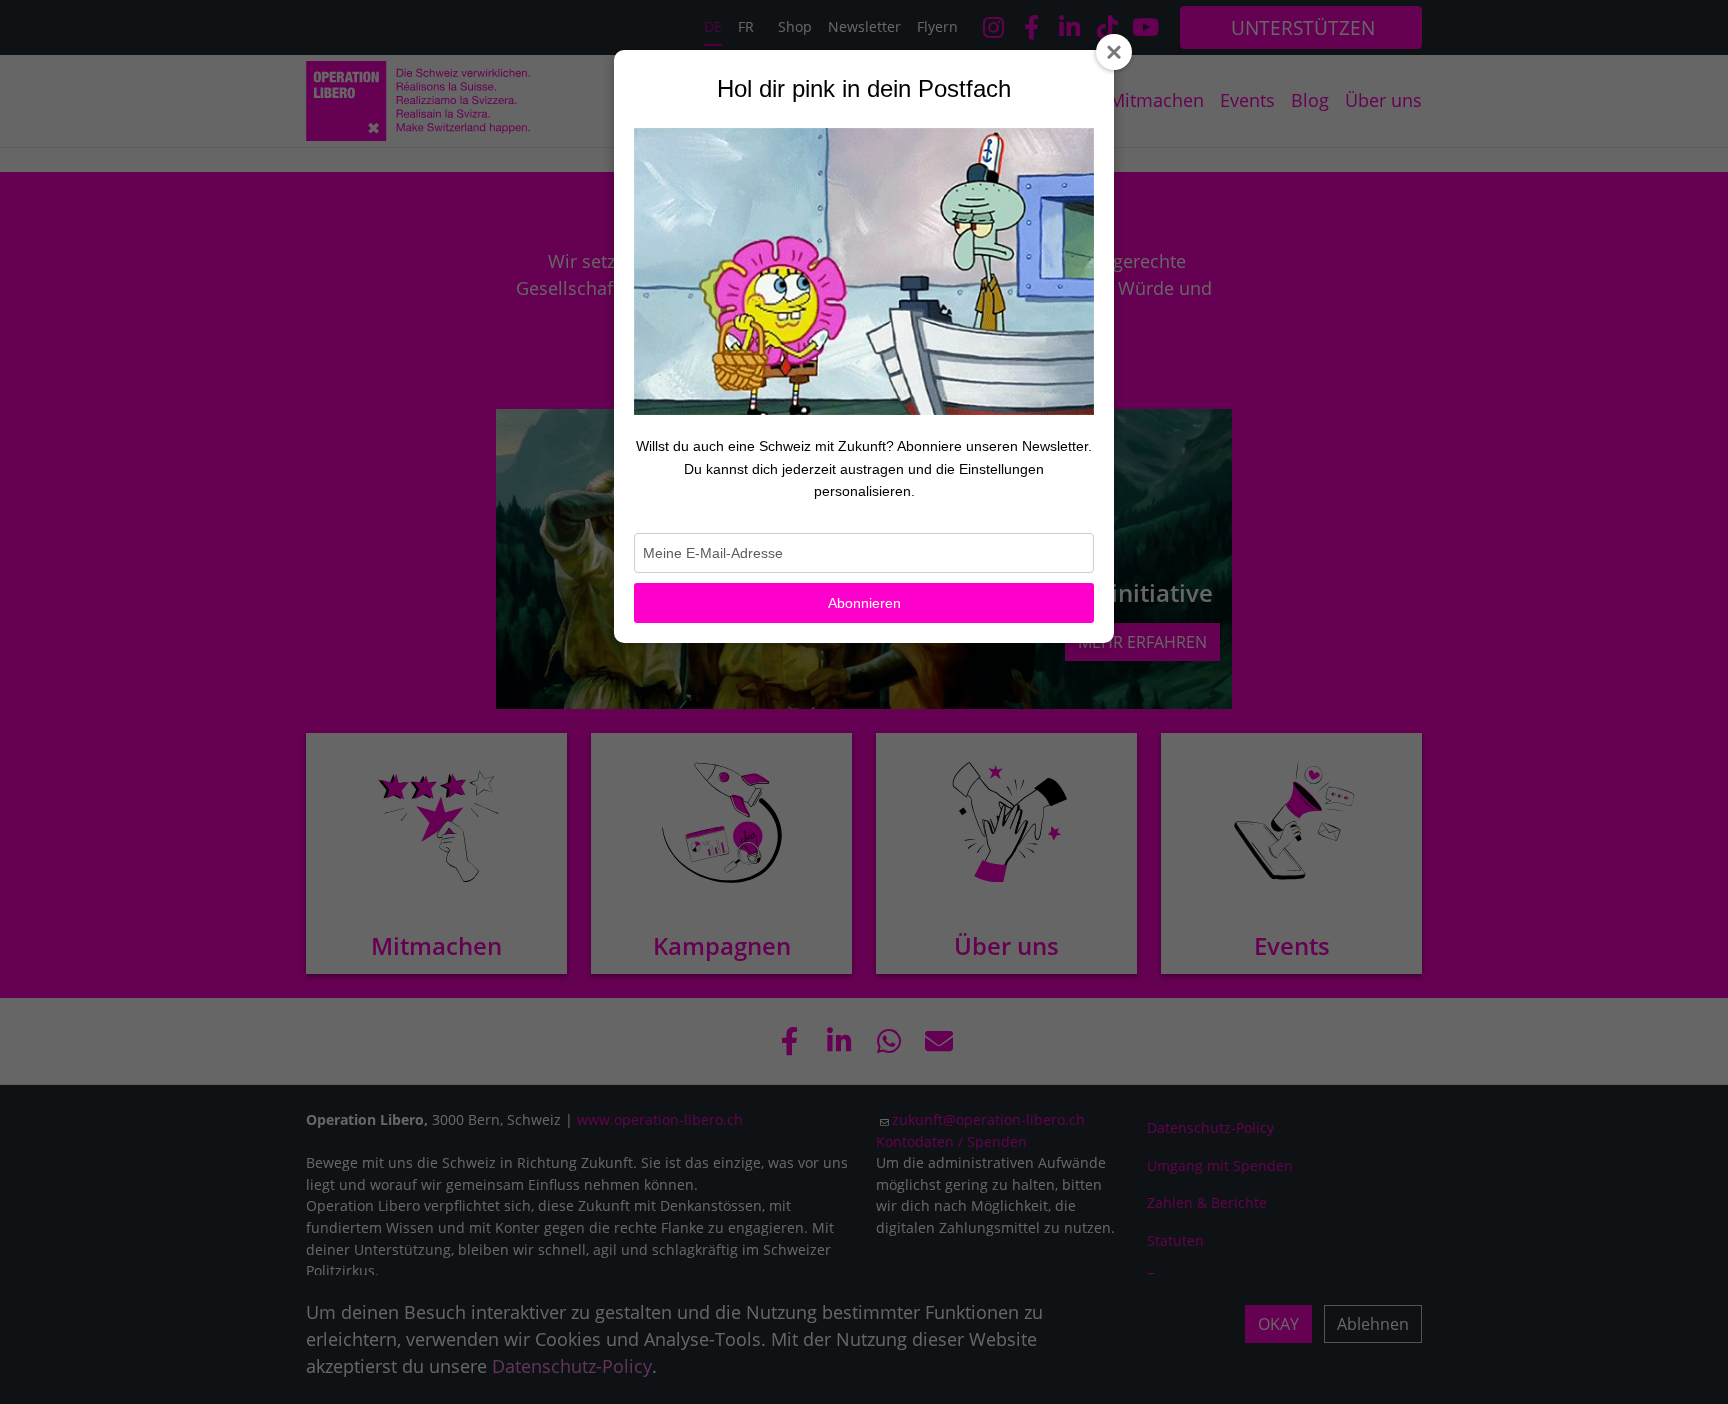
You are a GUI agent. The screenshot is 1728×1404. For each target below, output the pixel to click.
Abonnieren (864, 603)
